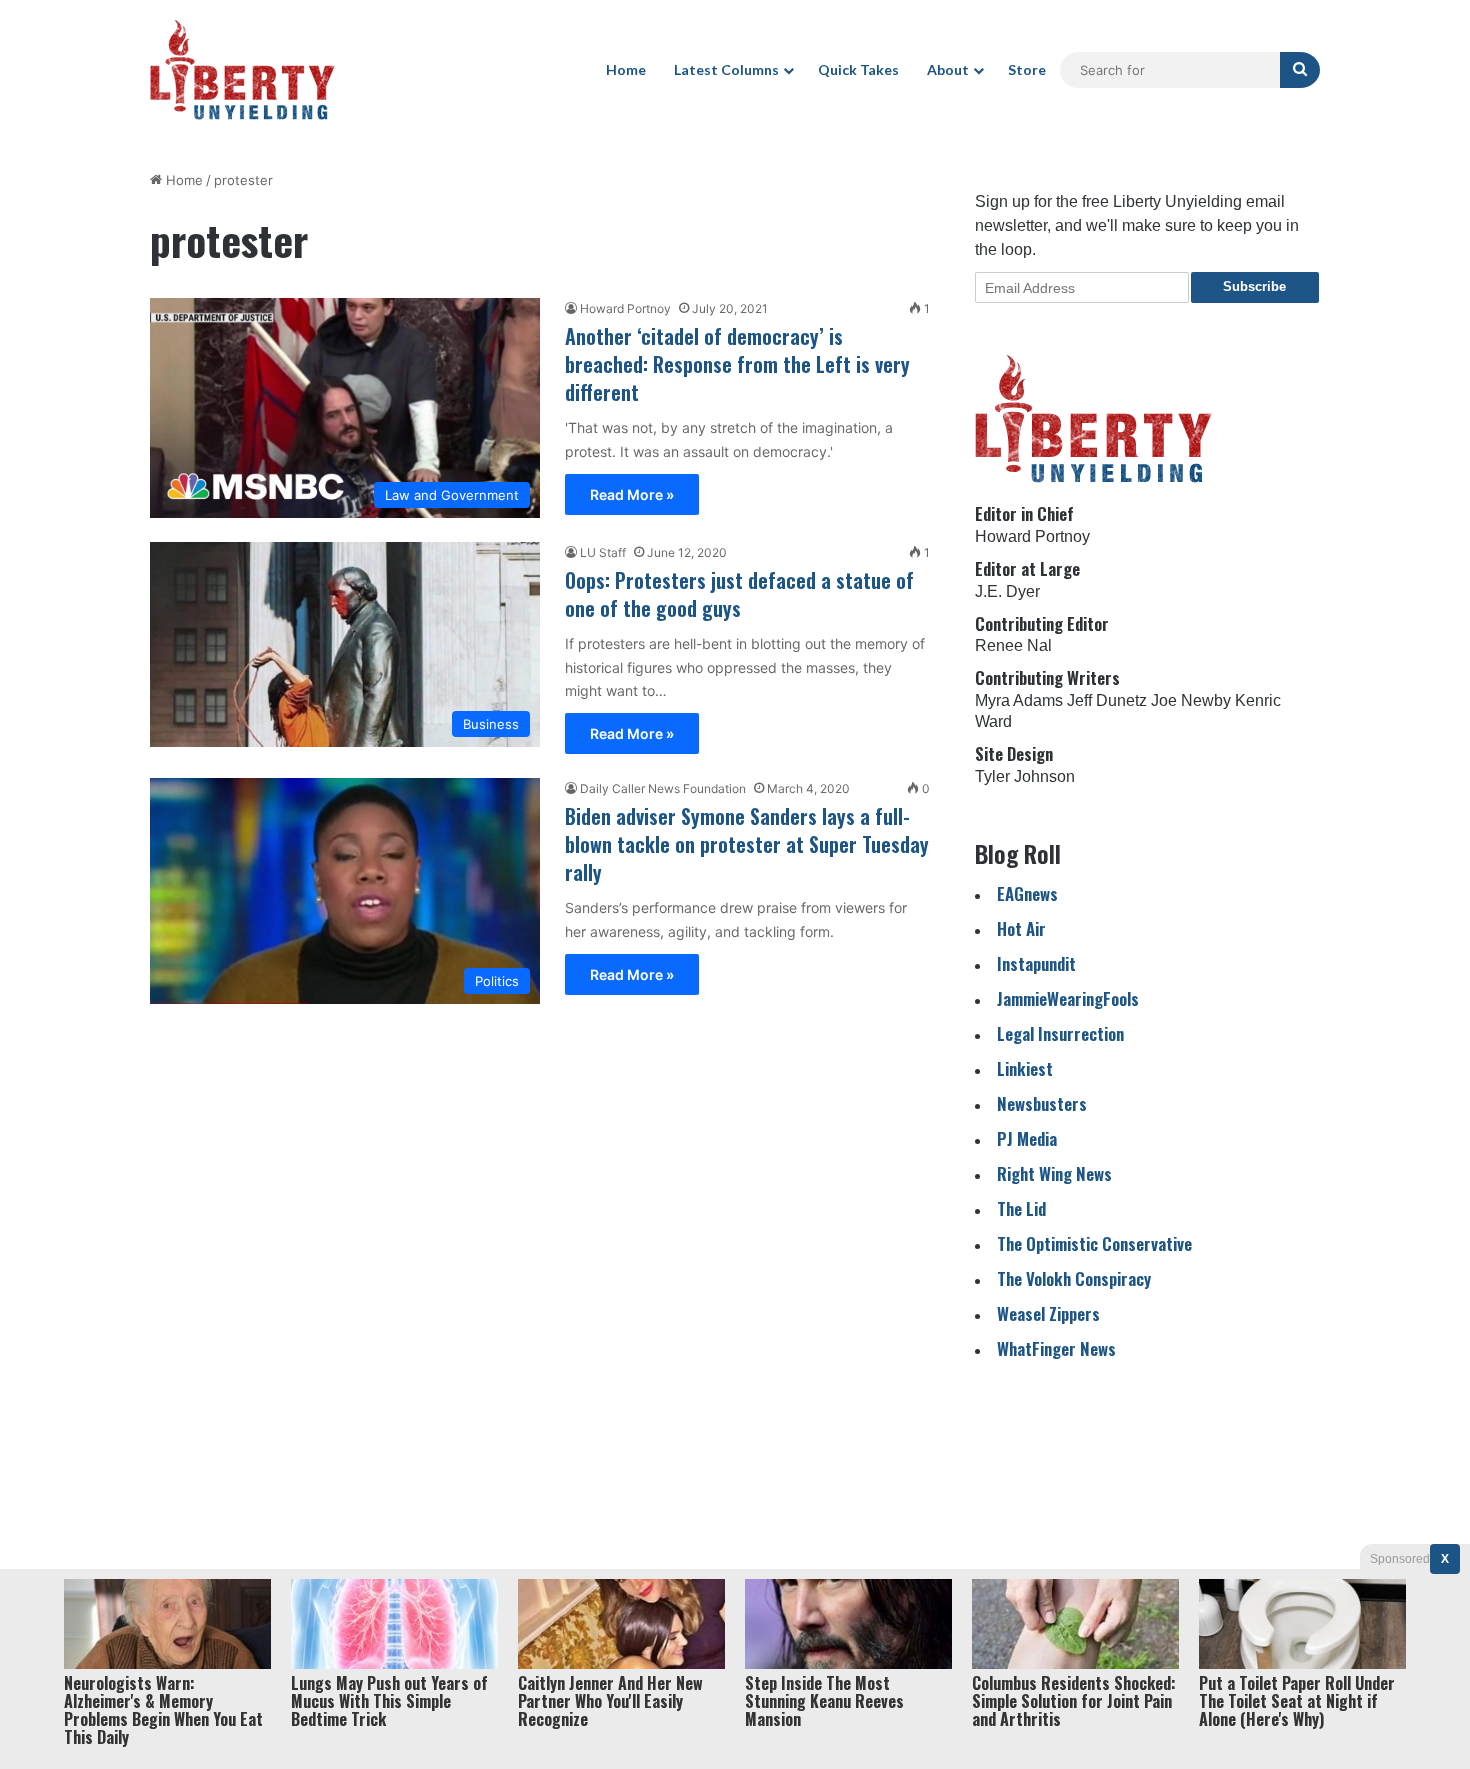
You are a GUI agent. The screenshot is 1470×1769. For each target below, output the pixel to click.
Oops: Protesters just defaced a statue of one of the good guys (739, 594)
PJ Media (1027, 1138)
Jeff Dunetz (1107, 700)
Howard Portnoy (625, 308)
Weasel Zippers (1048, 1313)
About (948, 69)
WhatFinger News (1056, 1348)
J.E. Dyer (1007, 591)
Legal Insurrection (1060, 1033)
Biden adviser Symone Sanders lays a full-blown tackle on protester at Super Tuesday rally (747, 844)
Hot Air (1021, 928)
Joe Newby (1191, 700)
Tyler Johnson (1025, 776)
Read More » (632, 494)
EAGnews (1027, 893)
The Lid (1021, 1208)
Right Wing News (1054, 1173)
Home (626, 69)
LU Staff (603, 552)
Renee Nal (1013, 645)
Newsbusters (1042, 1103)
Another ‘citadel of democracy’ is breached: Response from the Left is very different (737, 364)
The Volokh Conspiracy (1074, 1278)
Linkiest (1025, 1068)
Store (1027, 69)
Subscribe (1254, 286)
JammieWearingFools (1068, 998)
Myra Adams (1019, 700)
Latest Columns (726, 69)
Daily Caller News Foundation (663, 788)
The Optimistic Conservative (1094, 1243)
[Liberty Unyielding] (242, 70)
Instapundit (1036, 963)
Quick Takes (858, 69)
